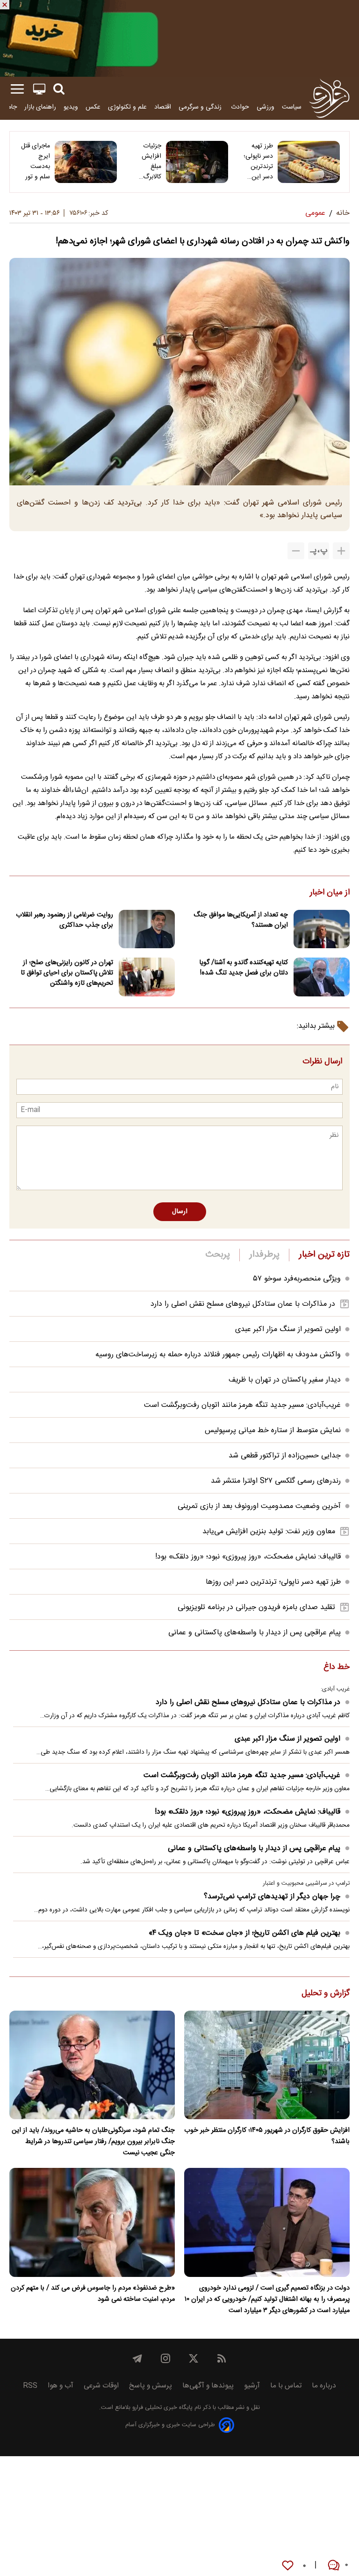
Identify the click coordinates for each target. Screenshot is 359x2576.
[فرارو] (329, 98)
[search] (59, 89)
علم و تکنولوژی (127, 107)
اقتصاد (163, 107)
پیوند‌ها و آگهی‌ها (208, 2386)
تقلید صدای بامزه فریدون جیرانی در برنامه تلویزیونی (256, 1607)
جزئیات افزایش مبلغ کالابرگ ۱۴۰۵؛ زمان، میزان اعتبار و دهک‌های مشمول (146, 161)
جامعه (9, 107)
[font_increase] (341, 551)
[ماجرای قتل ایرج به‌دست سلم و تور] (86, 162)
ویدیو (71, 107)
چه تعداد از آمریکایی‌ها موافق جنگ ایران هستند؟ (241, 920)
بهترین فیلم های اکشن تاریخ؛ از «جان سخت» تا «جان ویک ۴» (244, 1933)
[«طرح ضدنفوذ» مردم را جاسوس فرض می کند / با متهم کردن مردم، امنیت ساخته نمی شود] (92, 2222)
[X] (194, 2358)
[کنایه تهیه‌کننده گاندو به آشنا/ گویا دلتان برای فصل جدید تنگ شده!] (322, 977)
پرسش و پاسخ (151, 2386)
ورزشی (266, 107)
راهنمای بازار (40, 107)
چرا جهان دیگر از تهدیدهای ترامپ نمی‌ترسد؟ (272, 1897)
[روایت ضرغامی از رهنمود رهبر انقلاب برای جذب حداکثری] (147, 929)
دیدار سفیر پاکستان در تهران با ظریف (285, 1380)
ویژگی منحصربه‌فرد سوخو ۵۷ (297, 1279)
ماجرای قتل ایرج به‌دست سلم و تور (36, 161)
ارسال (180, 1212)
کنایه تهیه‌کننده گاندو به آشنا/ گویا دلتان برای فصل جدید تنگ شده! (244, 968)
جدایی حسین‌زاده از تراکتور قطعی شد (285, 1456)
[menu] (17, 89)
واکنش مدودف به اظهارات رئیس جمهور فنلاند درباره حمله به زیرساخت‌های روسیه (218, 1355)
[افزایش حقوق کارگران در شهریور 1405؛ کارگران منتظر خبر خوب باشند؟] (267, 2065)
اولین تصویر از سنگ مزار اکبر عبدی (288, 1329)
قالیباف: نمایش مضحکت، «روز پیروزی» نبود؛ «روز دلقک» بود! (248, 1557)
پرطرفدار (264, 1255)
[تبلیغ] (179, 38)
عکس (93, 107)
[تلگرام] (137, 2358)
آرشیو (252, 2386)
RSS (30, 2386)
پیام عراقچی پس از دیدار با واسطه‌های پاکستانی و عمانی (255, 1633)
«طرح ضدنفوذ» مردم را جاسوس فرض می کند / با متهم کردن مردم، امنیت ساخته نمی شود (93, 2294)
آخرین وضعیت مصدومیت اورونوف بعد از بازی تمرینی (259, 1506)
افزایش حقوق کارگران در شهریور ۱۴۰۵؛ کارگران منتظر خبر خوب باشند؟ (267, 2136)
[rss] (222, 2358)
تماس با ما (286, 2386)
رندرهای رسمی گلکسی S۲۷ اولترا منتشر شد (276, 1481)
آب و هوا (61, 2386)
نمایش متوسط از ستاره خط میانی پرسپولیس (273, 1431)
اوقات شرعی (101, 2386)
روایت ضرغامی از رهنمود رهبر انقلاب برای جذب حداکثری (65, 920)
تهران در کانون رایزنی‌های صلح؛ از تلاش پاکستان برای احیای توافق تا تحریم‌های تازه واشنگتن (67, 973)
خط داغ (337, 1668)
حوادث (240, 107)
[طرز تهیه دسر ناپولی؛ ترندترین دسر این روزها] (309, 162)
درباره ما (324, 2386)
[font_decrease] (296, 551)
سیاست (292, 107)
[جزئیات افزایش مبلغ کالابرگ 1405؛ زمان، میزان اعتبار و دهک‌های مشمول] (197, 162)
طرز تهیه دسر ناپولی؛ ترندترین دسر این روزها (258, 161)
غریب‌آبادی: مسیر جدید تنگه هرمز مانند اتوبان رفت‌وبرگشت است (242, 1405)
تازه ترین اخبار (324, 1255)
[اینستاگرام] (165, 2358)
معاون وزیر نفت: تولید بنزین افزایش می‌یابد (269, 1532)
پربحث (218, 1255)
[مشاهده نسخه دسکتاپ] (39, 89)
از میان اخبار (330, 893)
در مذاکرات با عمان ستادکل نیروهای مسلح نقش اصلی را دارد (243, 1304)
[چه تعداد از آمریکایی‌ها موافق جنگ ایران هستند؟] (322, 929)
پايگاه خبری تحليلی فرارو (162, 2408)
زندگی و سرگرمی (201, 107)
